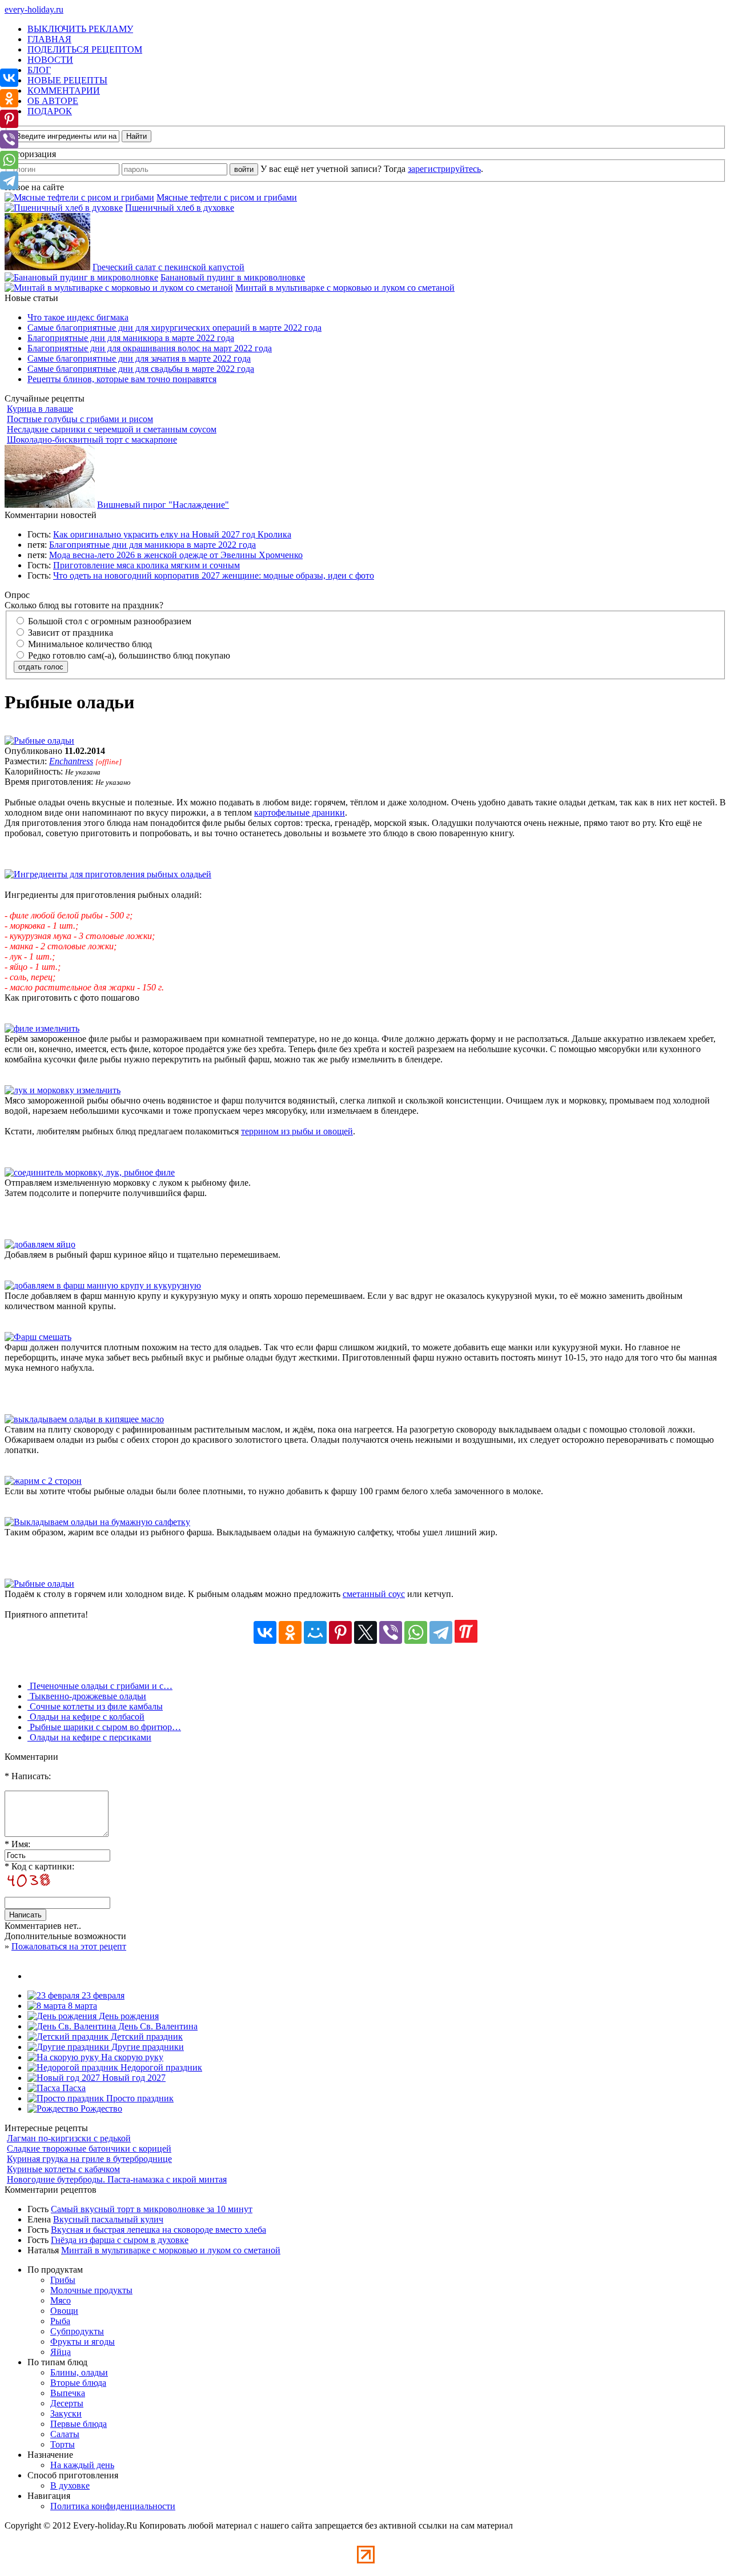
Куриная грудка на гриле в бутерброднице (89, 2159)
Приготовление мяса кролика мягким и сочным (146, 565)
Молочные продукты (91, 2290)
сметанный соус (374, 1594)
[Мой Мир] (315, 1632)
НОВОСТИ (50, 60)
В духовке (70, 2485)
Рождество (100, 2108)
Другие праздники (146, 2047)
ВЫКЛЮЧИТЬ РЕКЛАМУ (80, 29)
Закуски (66, 2414)
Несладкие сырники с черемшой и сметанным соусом (112, 429)
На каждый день (82, 2465)
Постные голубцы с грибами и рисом (80, 419)
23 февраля (102, 1995)
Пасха (73, 2088)
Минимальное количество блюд (89, 644)
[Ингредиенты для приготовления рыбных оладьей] (108, 874)
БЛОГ (39, 70)
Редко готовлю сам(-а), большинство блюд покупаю (128, 655)
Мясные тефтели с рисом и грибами (227, 197)
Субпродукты (77, 2331)
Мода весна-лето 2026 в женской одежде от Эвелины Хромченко (176, 555)
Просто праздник (139, 2098)
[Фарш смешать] (38, 1337)
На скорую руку (131, 2057)
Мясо (61, 2300)
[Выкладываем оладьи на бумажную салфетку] (97, 1522)
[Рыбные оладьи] (39, 741)
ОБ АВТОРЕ (53, 101)
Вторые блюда (78, 2383)
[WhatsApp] (416, 1632)
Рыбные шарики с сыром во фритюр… (104, 1727)
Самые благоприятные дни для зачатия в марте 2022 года (139, 358)
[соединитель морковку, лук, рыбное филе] (90, 1172)
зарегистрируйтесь (444, 169)
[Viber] (391, 1632)
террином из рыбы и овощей (297, 1131)
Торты (63, 2444)
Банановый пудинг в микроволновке (233, 277)
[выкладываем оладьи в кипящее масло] (84, 1419)
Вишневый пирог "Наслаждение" (163, 505)
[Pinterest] (340, 1632)
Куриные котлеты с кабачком (63, 2169)
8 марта (81, 2006)
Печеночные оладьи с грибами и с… (100, 1686)
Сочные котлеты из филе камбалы (95, 1706)
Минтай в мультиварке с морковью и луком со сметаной (345, 288)
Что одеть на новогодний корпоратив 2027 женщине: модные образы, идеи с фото (214, 575)
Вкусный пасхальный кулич (108, 2219)
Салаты (65, 2434)
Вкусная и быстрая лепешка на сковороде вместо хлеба (158, 2230)
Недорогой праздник (160, 2067)
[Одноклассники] (290, 1632)
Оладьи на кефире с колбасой (86, 1717)
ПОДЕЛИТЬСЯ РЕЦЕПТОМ (85, 49)
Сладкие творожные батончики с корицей (89, 2148)
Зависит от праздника (69, 633)
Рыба (60, 2321)
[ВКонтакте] (265, 1632)
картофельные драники (300, 812)
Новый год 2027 (133, 2078)
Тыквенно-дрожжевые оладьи (87, 1696)
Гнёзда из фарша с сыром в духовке (120, 2240)
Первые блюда (79, 2424)
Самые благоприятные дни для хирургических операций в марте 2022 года (174, 328)
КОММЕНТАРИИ (64, 91)
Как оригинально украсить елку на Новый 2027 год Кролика (172, 534)
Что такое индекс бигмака (78, 317)
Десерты (67, 2403)
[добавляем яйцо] (40, 1244)
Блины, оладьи (79, 2372)
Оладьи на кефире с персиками (89, 1737)
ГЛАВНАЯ (49, 39)
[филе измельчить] (42, 1028)
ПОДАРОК (50, 111)
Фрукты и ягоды (83, 2342)
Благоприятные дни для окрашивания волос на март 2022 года (150, 348)
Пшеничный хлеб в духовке (180, 208)
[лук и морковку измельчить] (63, 1090)
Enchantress (71, 761)
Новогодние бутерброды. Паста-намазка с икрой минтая (117, 2179)
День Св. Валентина (157, 2026)
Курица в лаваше (40, 409)
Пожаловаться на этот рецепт (69, 1946)
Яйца (61, 2352)
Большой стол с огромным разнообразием (109, 621)
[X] (365, 1632)
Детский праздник (146, 2037)
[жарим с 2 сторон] (43, 1481)
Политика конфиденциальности (113, 2506)
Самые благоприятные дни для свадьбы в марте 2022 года (141, 369)
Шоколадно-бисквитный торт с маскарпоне (92, 440)
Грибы (63, 2280)
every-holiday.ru (34, 9)
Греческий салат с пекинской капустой (168, 267)
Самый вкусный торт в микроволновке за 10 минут (152, 2209)
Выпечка (68, 2393)
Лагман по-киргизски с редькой (69, 2138)
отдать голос (41, 667)
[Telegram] (441, 1632)
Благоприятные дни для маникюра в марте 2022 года (131, 338)
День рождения (128, 2016)
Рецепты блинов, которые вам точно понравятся (122, 379)
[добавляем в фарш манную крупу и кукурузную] (103, 1285)
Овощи (64, 2311)
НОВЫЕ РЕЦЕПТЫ (67, 80)
